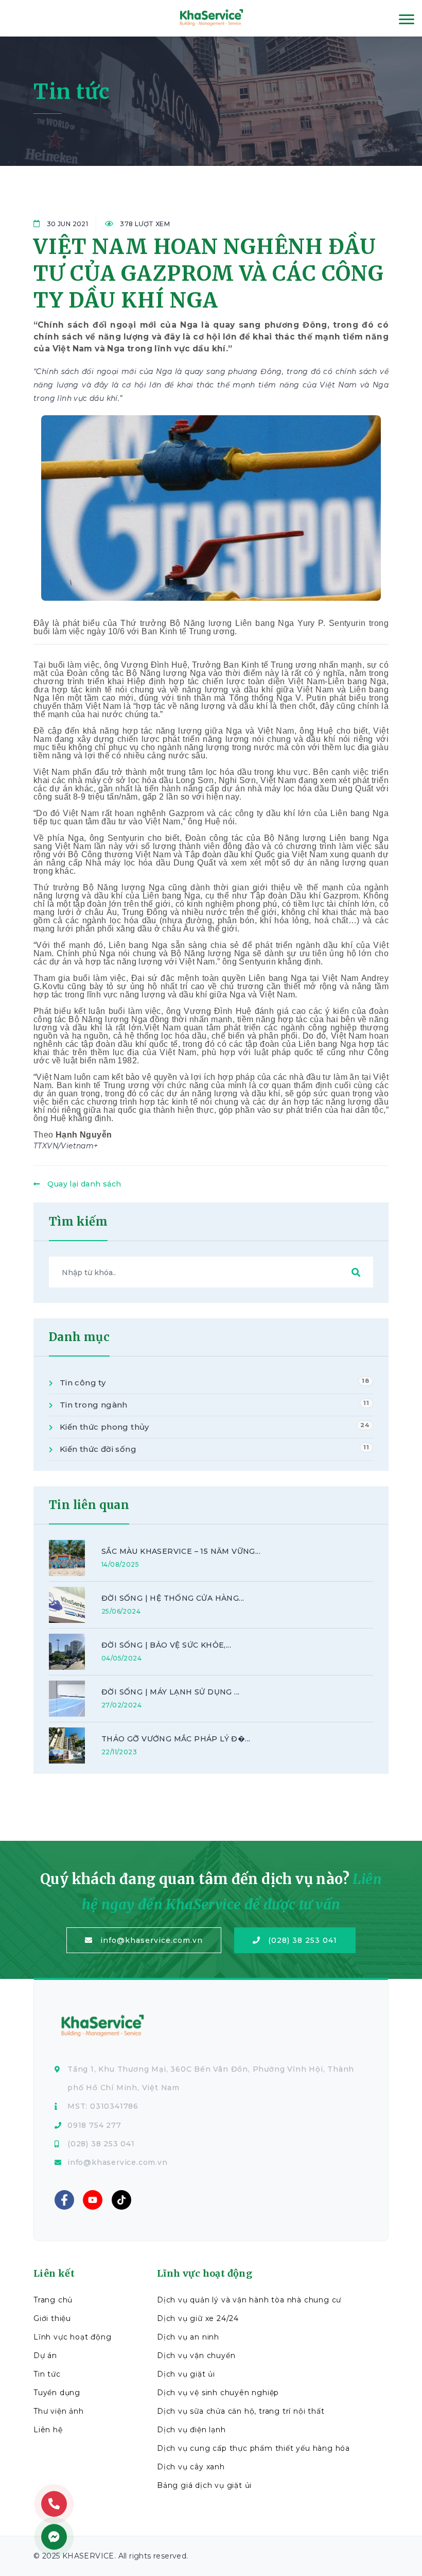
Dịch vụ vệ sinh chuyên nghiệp (218, 2393)
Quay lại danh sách (84, 1184)
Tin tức (47, 2374)
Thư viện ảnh (59, 2411)
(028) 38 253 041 (303, 1940)
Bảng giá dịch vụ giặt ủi (204, 2485)
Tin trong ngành (213, 1404)
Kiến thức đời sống (213, 1449)
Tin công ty (213, 1382)
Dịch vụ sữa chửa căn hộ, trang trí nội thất (241, 2411)
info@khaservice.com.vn (152, 1940)
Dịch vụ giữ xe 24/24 (198, 2318)
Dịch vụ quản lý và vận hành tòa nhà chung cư (249, 2300)
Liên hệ (48, 2430)
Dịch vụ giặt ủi (186, 2374)
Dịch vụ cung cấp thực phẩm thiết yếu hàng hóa (253, 2448)
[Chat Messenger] (54, 2537)
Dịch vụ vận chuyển (196, 2355)
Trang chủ (53, 2300)
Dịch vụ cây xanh (191, 2467)
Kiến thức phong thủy (213, 1427)
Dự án (45, 2355)
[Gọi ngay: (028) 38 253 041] (54, 2504)
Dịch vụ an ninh (188, 2337)
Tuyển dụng (57, 2393)
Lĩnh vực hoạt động (72, 2337)
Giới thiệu (52, 2318)
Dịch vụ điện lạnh (191, 2430)
